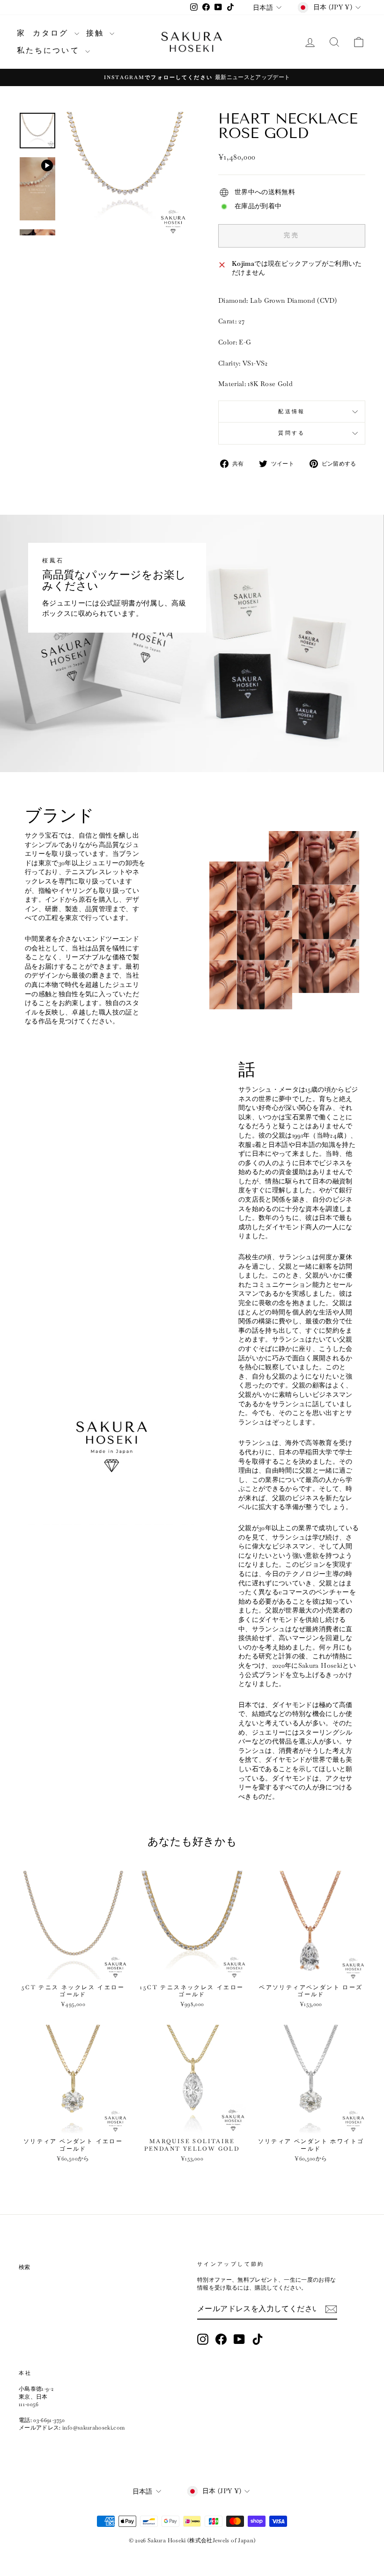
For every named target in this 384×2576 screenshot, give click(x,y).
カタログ (52, 33)
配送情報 (292, 411)
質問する (292, 433)
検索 (25, 2267)
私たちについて (50, 50)
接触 (97, 33)
